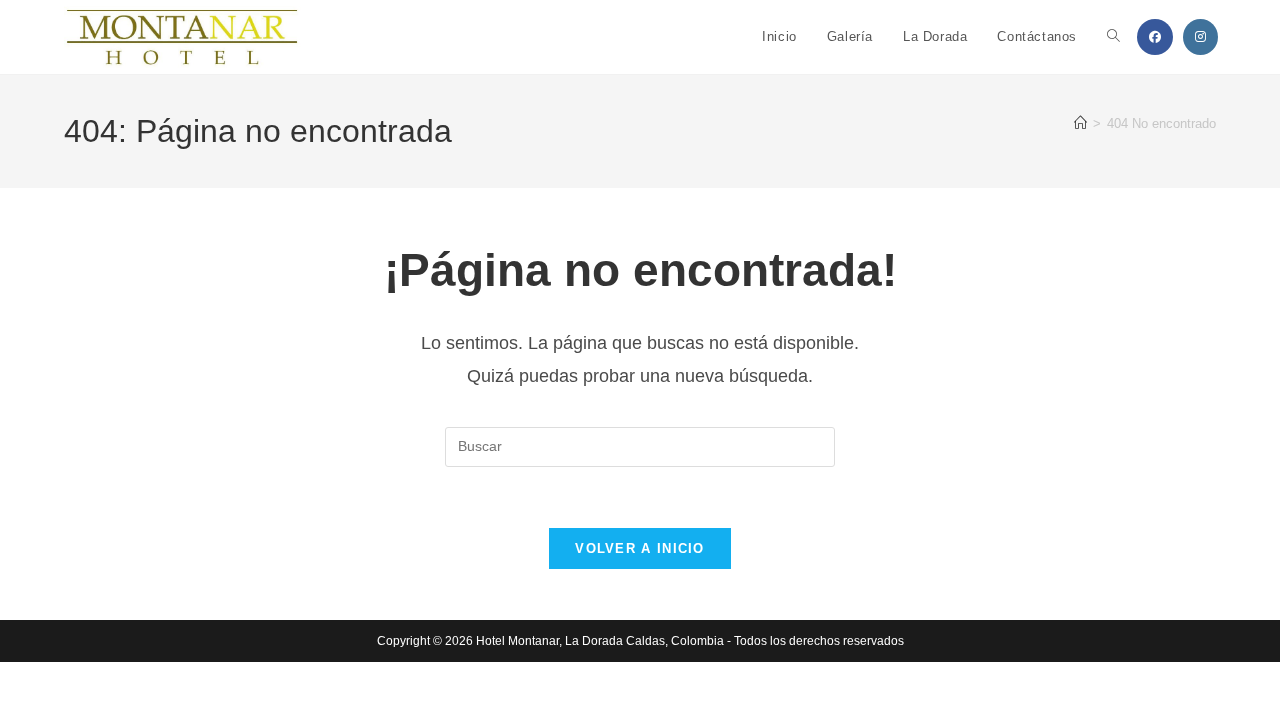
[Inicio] (1080, 123)
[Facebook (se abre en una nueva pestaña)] (1155, 37)
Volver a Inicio (640, 548)
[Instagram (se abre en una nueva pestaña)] (1200, 37)
